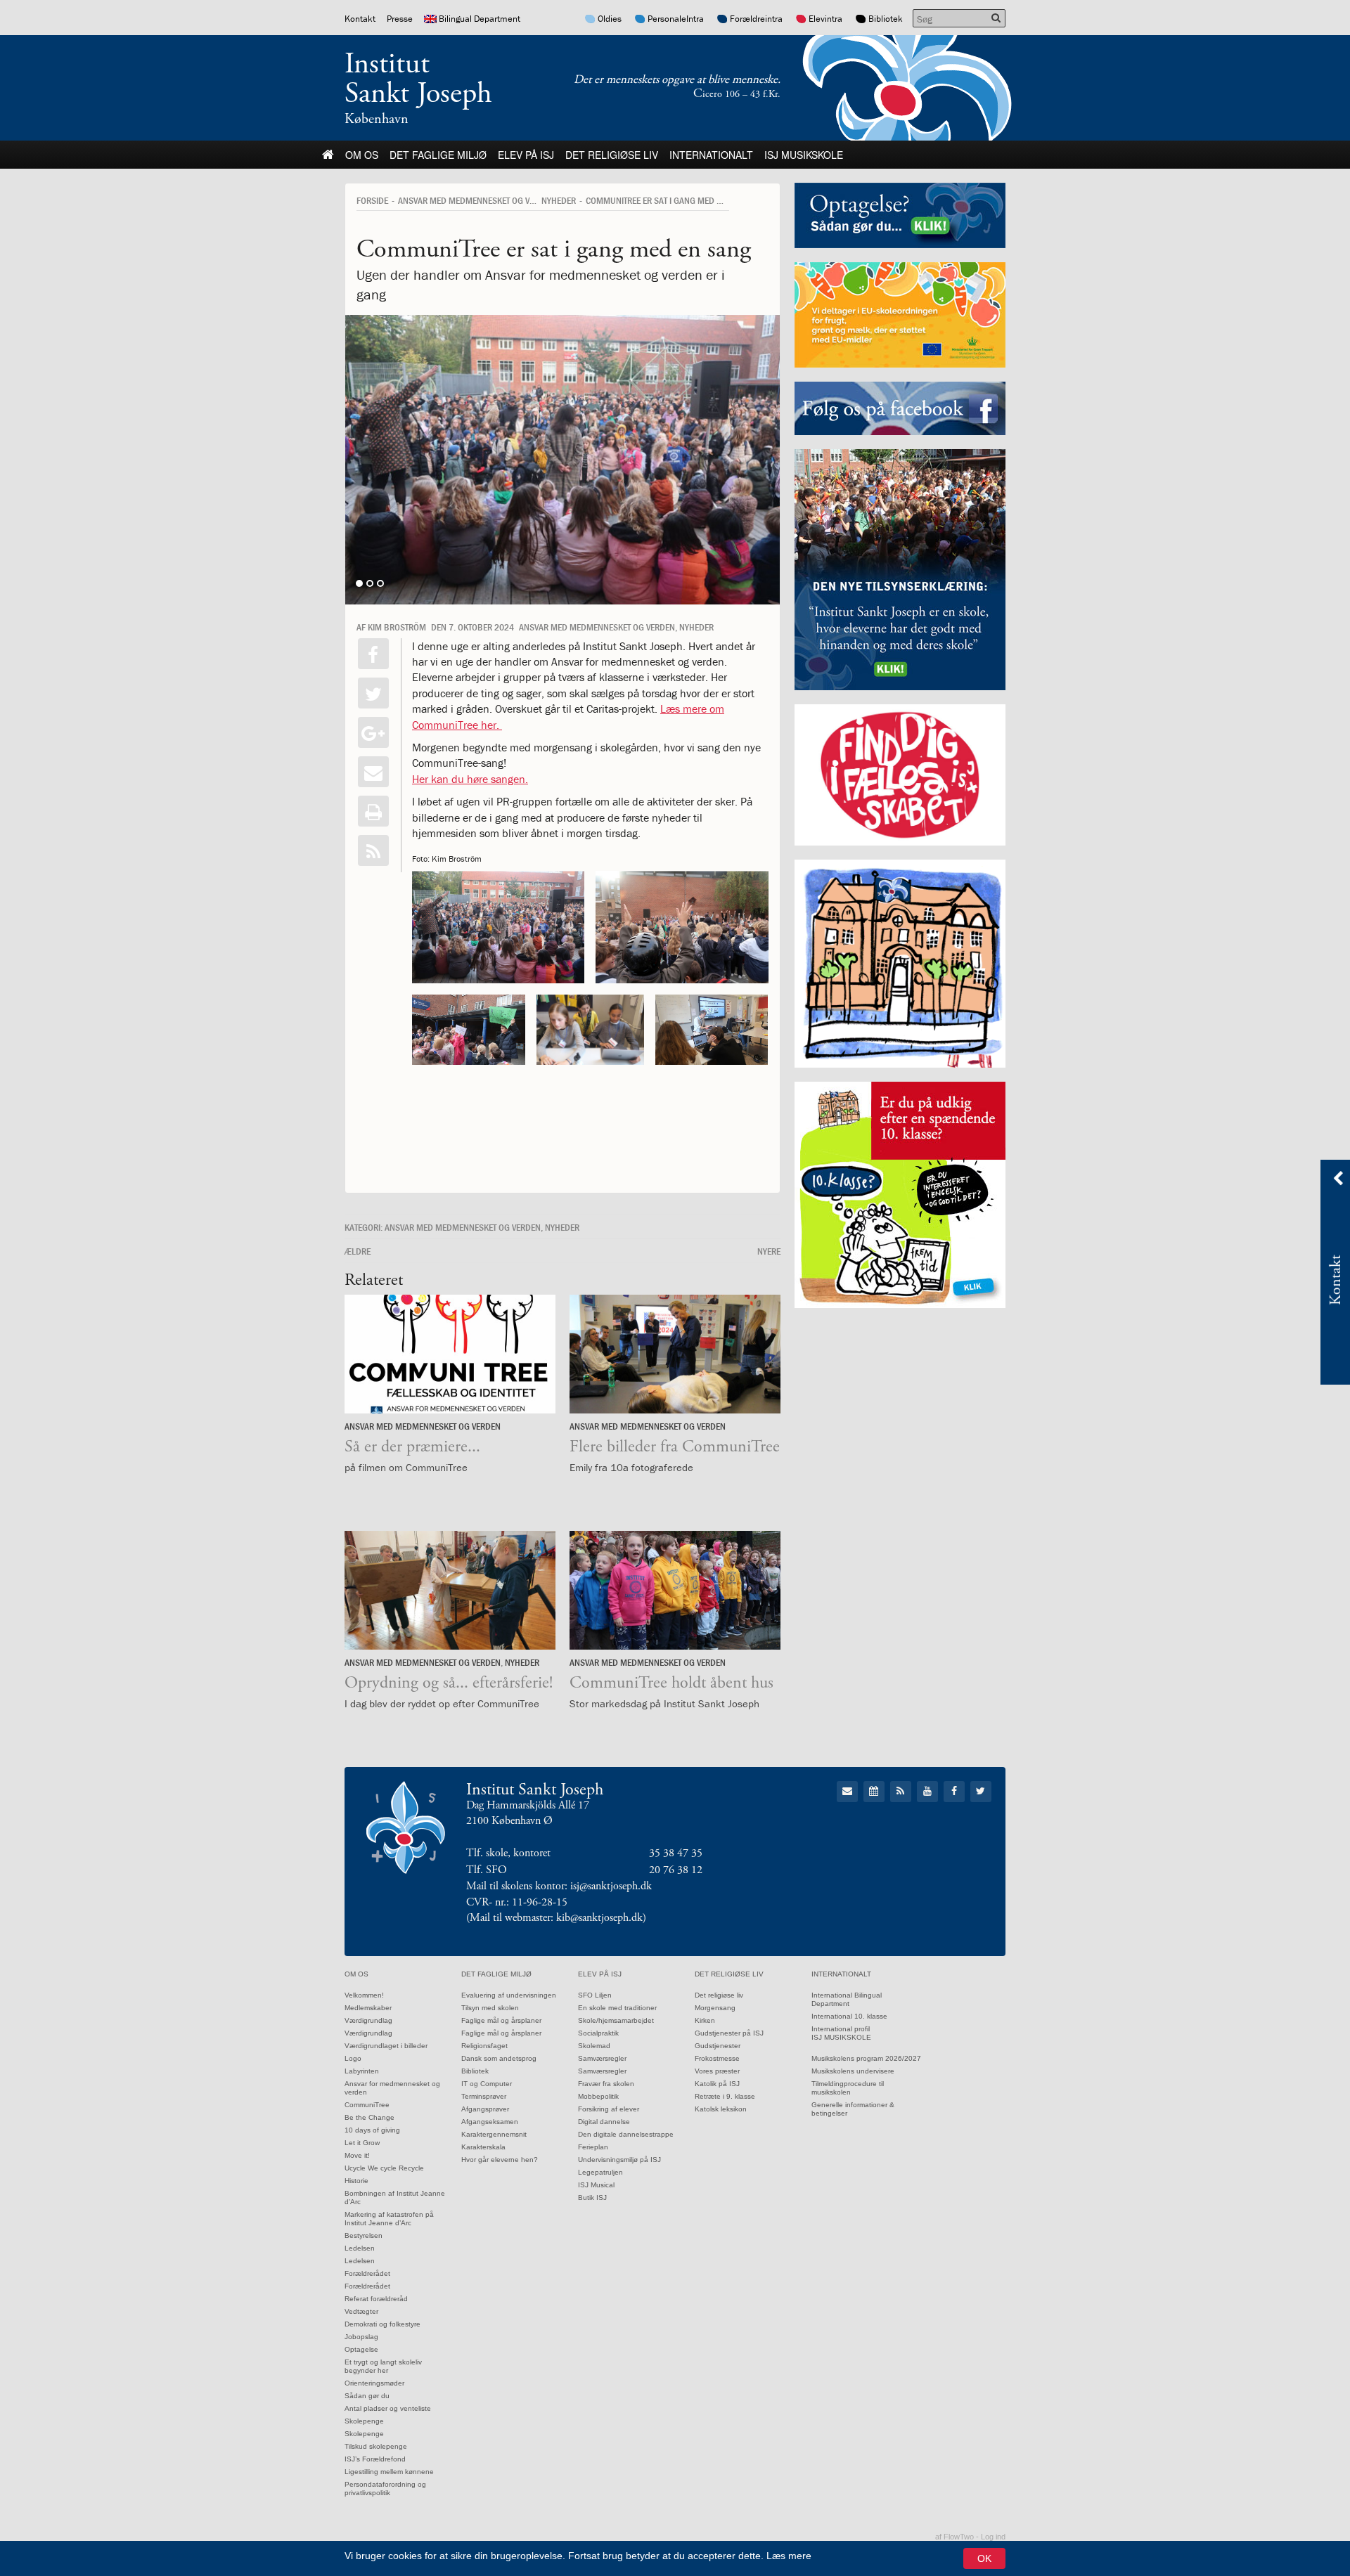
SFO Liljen (595, 1995)
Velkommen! (364, 1995)
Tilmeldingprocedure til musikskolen (848, 2088)
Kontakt (360, 19)
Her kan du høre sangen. (470, 779)
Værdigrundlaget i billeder (386, 2046)
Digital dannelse (604, 2122)
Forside (372, 200)
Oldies (610, 19)
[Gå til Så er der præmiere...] (450, 1354)
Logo (353, 2058)
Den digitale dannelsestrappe (626, 2134)
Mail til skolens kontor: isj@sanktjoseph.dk (559, 1886)
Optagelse (361, 2349)
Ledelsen (360, 2248)
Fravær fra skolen (606, 2084)
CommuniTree (367, 2105)
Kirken (705, 2020)
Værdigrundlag (368, 2020)
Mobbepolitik (598, 2096)
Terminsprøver (484, 2096)
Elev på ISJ (526, 155)
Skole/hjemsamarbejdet (616, 2020)
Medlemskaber (368, 2008)
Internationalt (711, 155)
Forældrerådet (367, 2273)
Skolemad (594, 2046)
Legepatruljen (600, 2172)
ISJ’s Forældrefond (375, 2459)
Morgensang (715, 2008)
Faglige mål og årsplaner (501, 2020)
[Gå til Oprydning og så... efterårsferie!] (450, 1590)
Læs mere (789, 2556)
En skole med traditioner (617, 2008)
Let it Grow (362, 2143)
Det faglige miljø (438, 155)
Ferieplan (593, 2147)
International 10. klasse (849, 2016)
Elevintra (825, 19)
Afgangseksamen (490, 2122)
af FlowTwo (954, 2537)
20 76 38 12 (676, 1870)
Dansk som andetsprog (499, 2058)
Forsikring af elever (609, 2109)
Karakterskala (483, 2147)
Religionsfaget (484, 2046)
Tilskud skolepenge (376, 2446)
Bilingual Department (480, 19)
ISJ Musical (596, 2185)
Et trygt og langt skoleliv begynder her (383, 2366)
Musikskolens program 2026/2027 (866, 2058)
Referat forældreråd (376, 2299)
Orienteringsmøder (374, 2383)
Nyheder (559, 200)
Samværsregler (602, 2058)
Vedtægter (361, 2311)
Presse (400, 19)
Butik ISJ (592, 2198)
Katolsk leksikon (721, 2109)
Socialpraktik (598, 2033)
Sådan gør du (367, 2396)
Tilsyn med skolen (490, 2008)
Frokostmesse (717, 2058)
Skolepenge (364, 2421)
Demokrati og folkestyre (382, 2324)
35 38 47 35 (676, 1853)
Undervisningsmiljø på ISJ (619, 2160)
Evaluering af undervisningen (509, 1995)
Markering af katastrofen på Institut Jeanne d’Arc (389, 2219)
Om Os (362, 155)
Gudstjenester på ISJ (729, 2033)
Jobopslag (361, 2337)
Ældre (358, 1251)
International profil (841, 2029)
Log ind (993, 2537)
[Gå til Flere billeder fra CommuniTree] (675, 1354)
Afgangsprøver (485, 2109)
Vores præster (717, 2071)
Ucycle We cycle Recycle (384, 2168)
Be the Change (369, 2117)
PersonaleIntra (676, 19)
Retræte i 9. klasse (725, 2096)
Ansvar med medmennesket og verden (476, 200)
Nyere (769, 1251)
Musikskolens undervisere (853, 2071)
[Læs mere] (373, 850)
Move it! (357, 2155)
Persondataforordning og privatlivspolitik (385, 2488)
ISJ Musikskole (804, 155)
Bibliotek (886, 19)
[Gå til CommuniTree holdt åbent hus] (675, 1590)
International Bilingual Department (847, 1999)
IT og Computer (487, 2084)
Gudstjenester (718, 2046)
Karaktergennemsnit (494, 2134)
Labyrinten (362, 2071)
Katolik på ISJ (717, 2084)
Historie (356, 2181)
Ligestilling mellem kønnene (389, 2472)
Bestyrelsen (364, 2235)
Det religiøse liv (612, 155)
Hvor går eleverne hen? (500, 2160)
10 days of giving (372, 2130)
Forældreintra (756, 19)
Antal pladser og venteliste (388, 2408)
